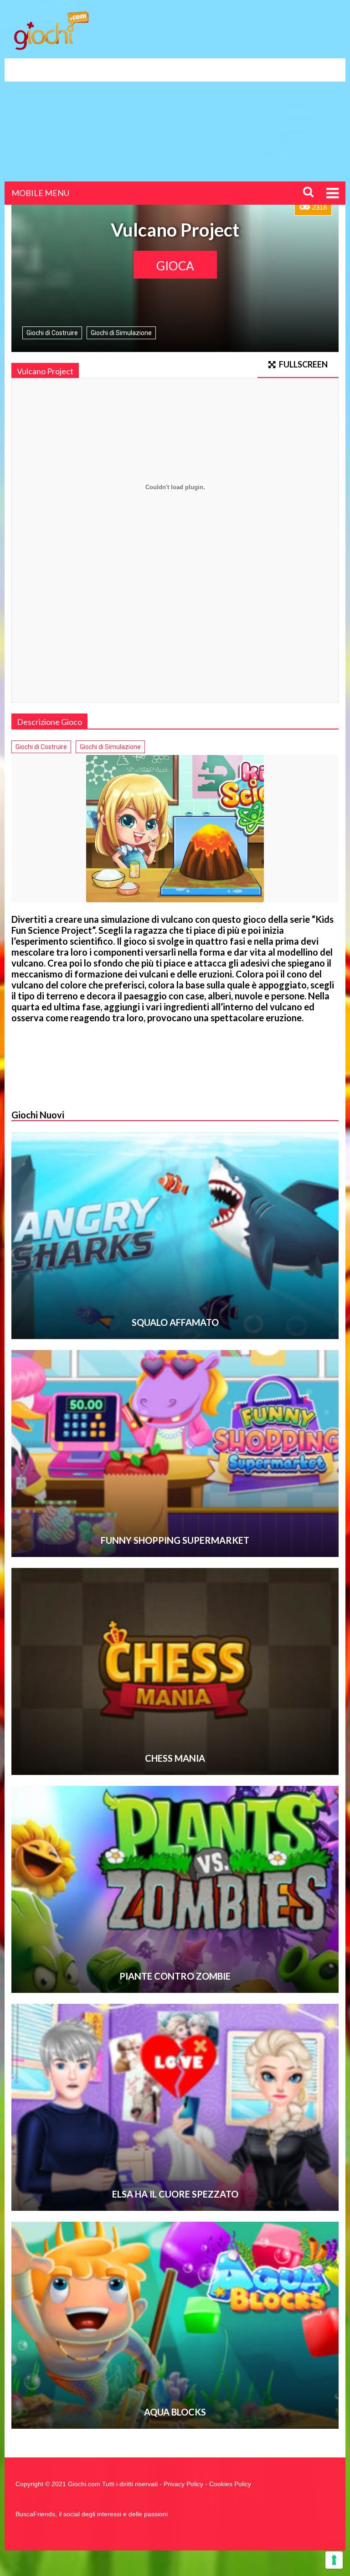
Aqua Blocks (175, 2412)
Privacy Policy (183, 2484)
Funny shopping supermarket (175, 1540)
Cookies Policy (230, 2484)
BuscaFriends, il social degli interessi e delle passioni (92, 2514)
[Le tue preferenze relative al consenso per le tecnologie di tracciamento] (334, 2560)
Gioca (175, 266)
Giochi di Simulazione (121, 333)
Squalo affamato (175, 1322)
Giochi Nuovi (38, 1115)
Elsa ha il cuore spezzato (175, 2194)
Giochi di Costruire (52, 333)
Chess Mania (175, 1758)
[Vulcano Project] (175, 829)
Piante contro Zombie (175, 1976)
